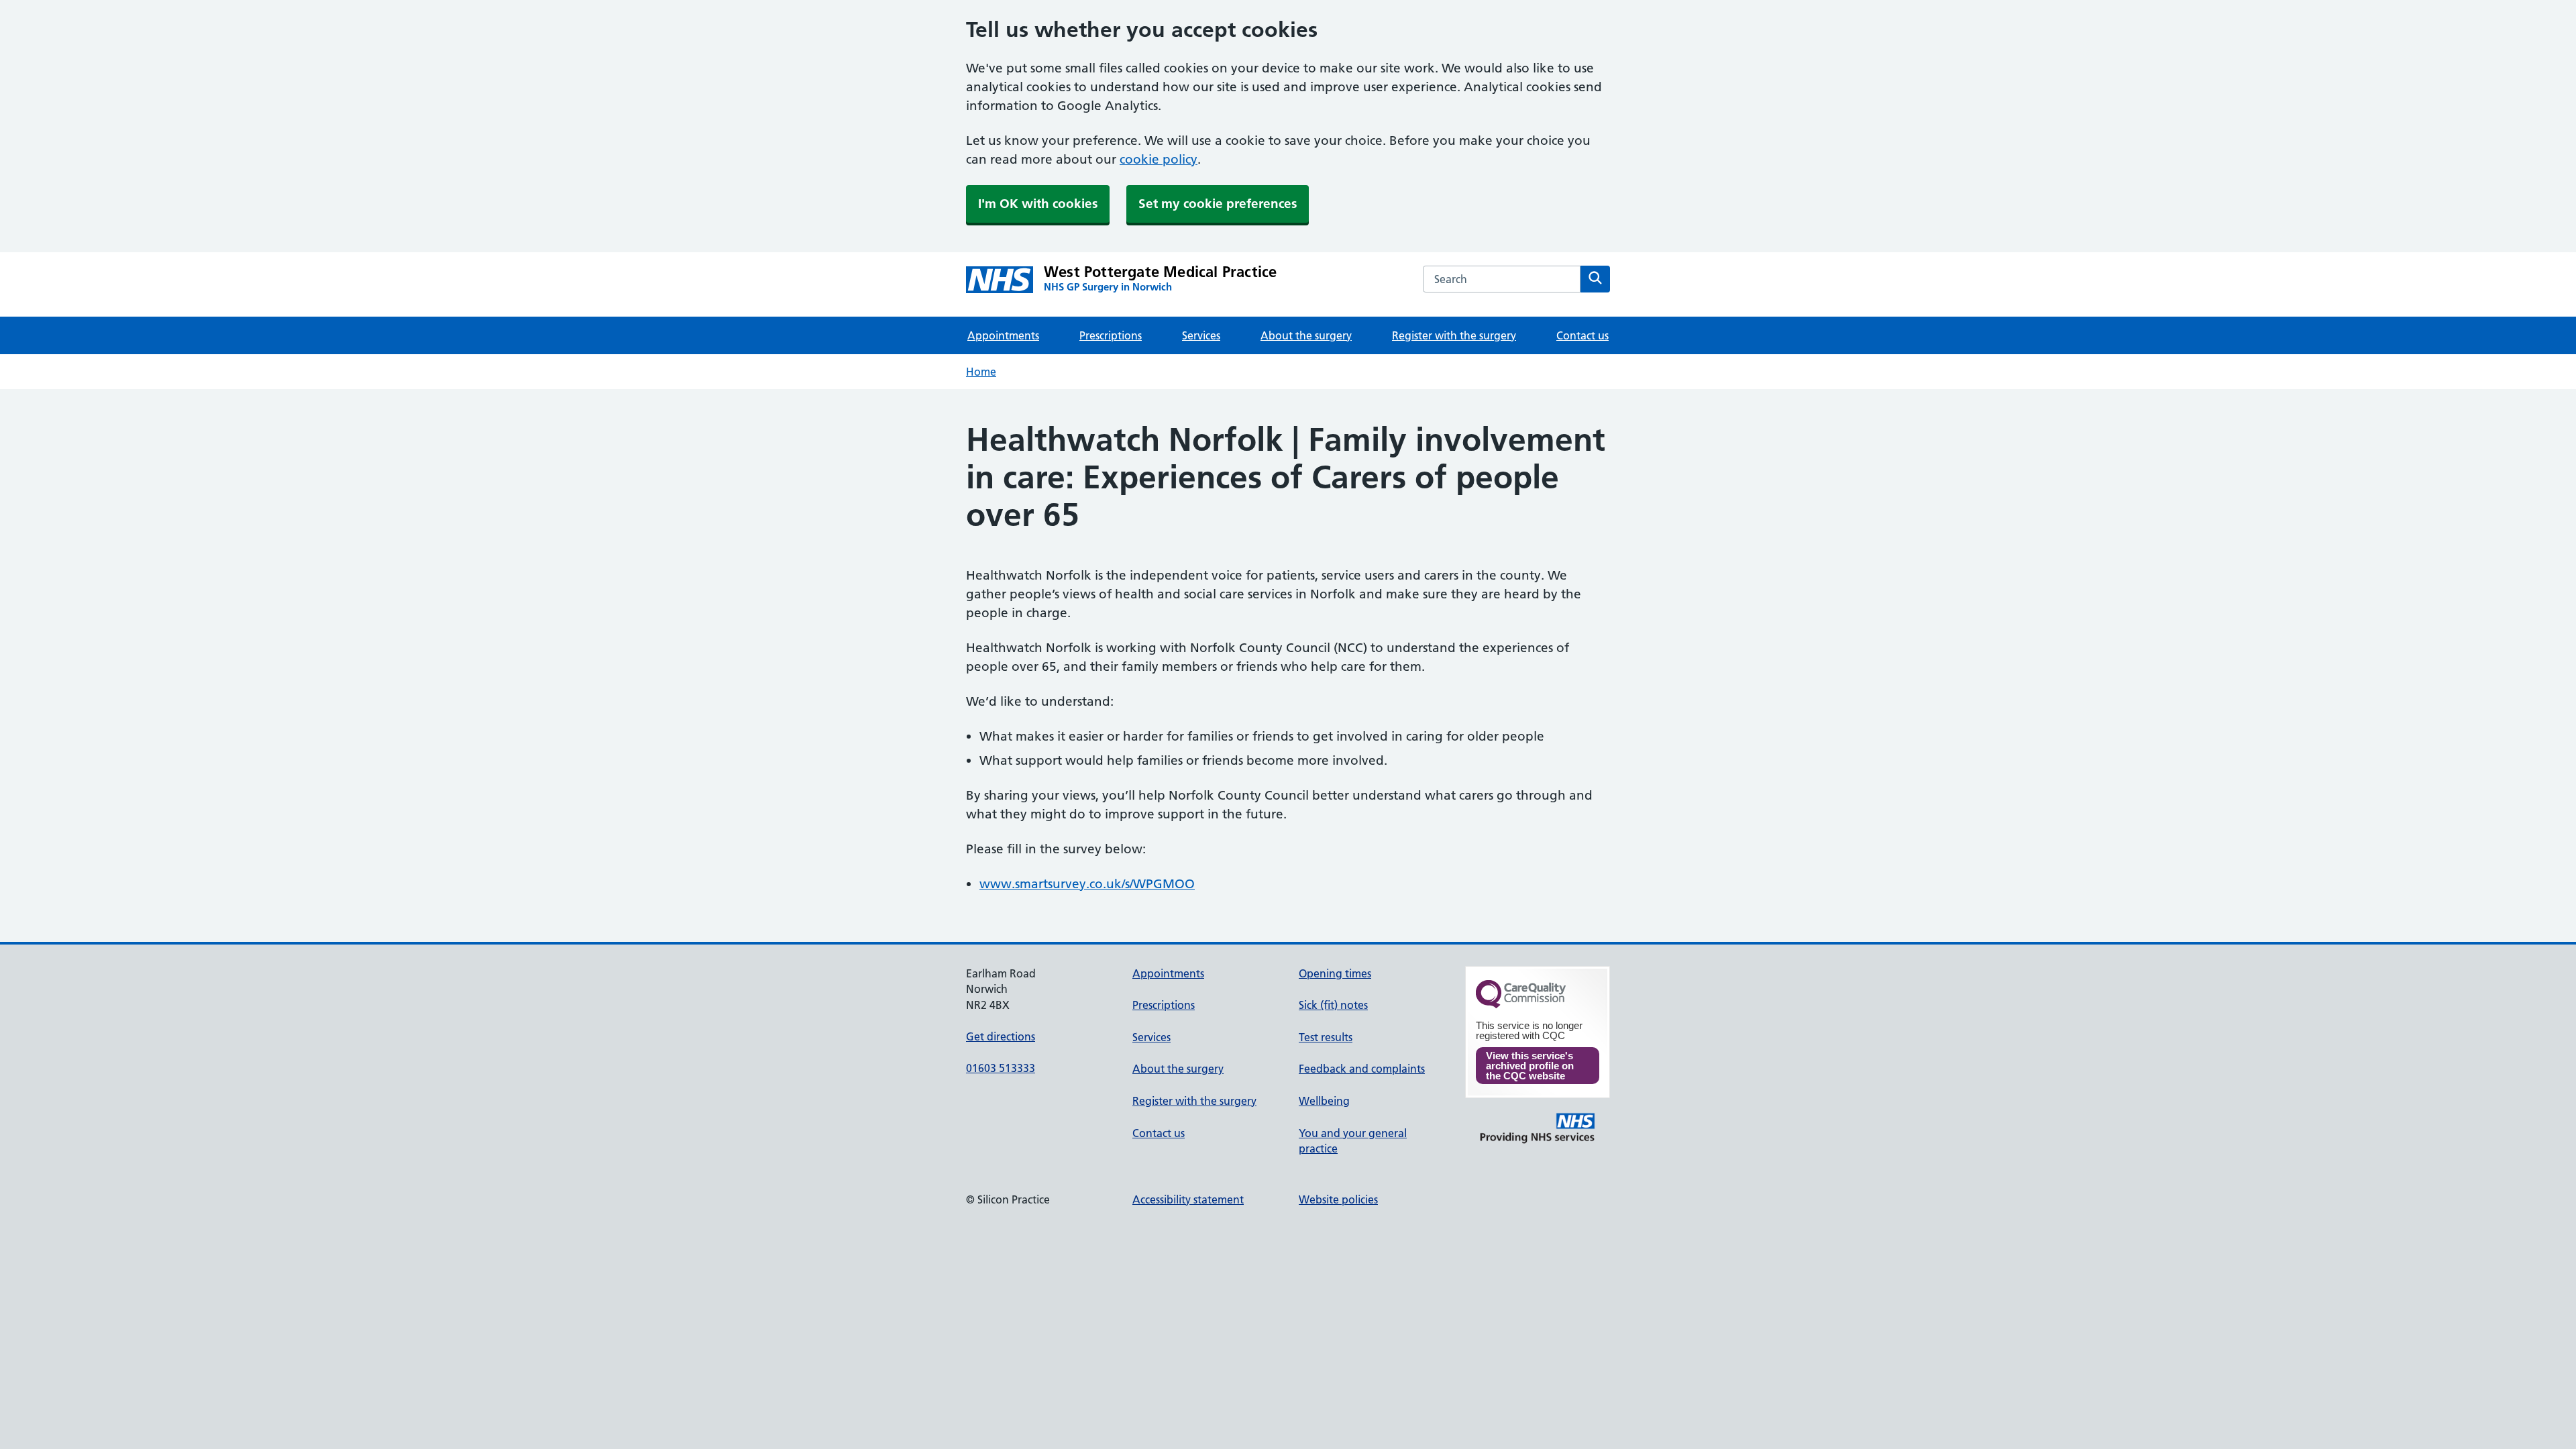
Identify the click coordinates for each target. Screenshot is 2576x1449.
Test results (1326, 1037)
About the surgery (1306, 335)
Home (981, 372)
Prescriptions (1111, 335)
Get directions (1001, 1036)
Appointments (1003, 335)
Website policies (1338, 1199)
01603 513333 (1001, 1068)
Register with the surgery (1454, 335)
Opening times (1335, 973)
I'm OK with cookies (1038, 204)
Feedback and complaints (1362, 1069)
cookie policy (1159, 159)
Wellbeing (1324, 1101)
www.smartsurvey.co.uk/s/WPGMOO (1087, 884)
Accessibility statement (1188, 1199)
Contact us (1582, 335)
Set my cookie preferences (1218, 204)
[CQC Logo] (1521, 1005)
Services (1201, 335)
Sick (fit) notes (1333, 1005)
